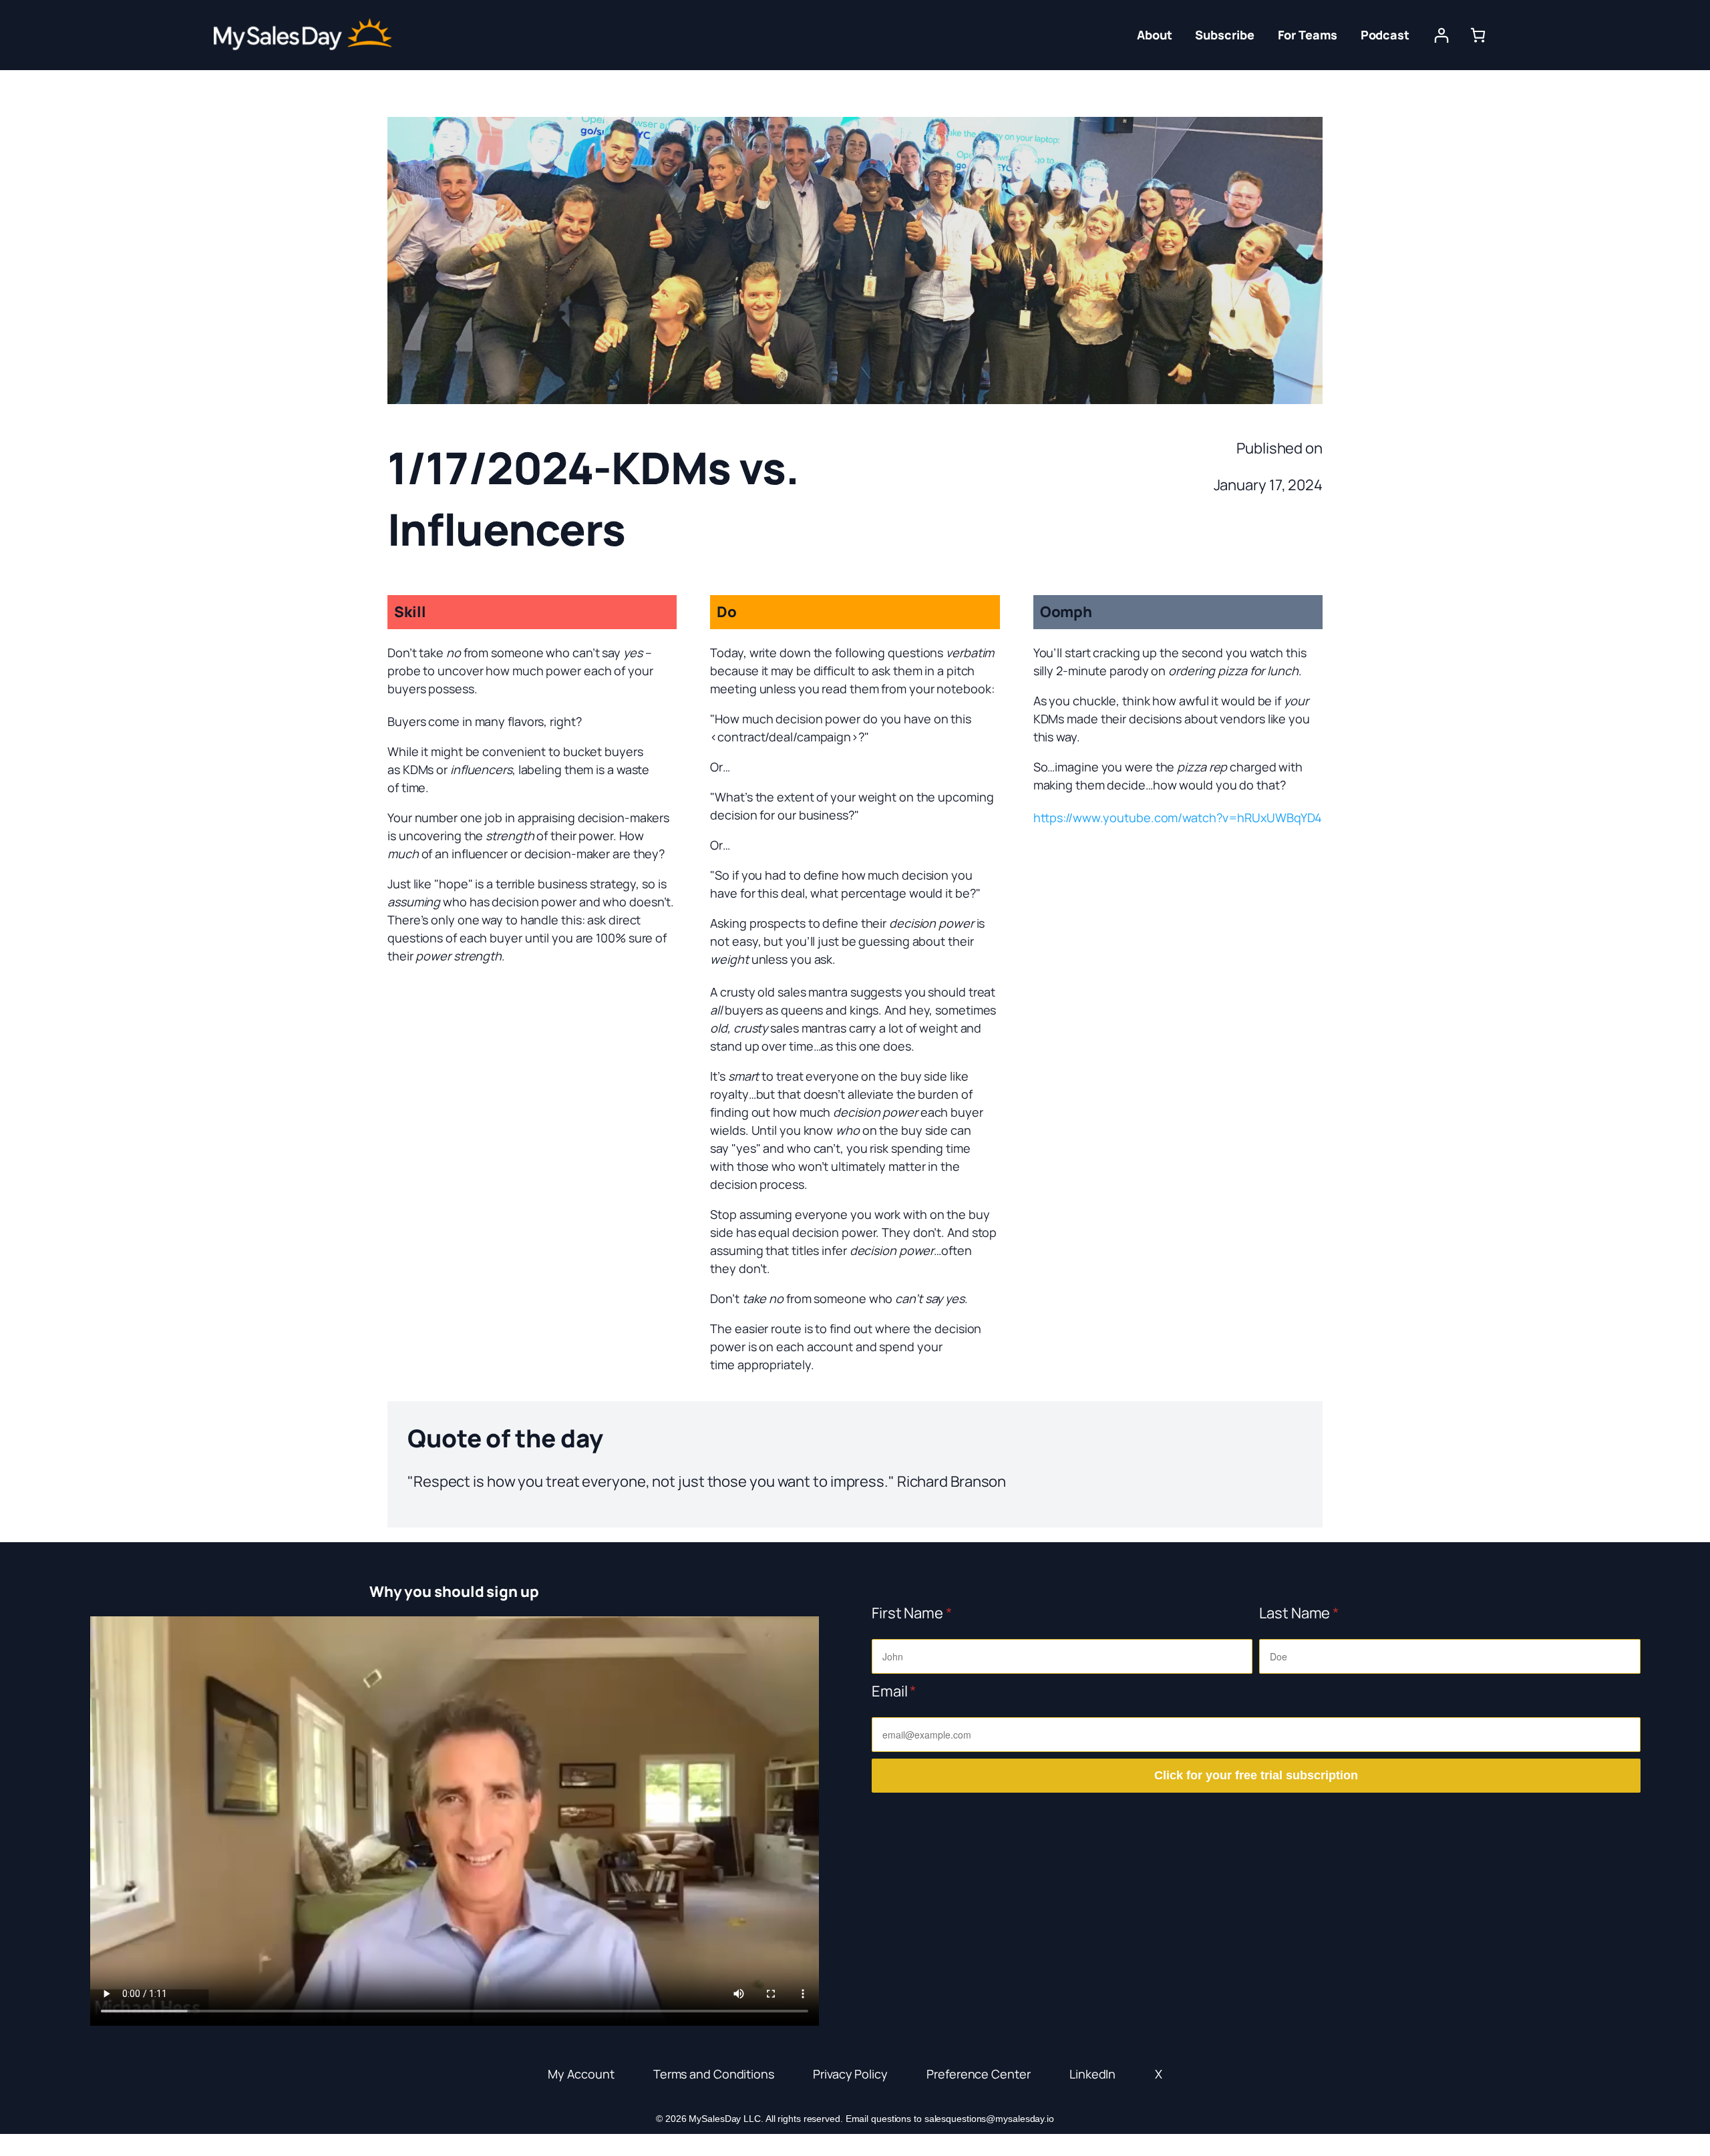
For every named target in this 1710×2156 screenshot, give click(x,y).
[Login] (1441, 35)
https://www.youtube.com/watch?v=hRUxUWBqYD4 (1178, 818)
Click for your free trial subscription (1256, 1775)
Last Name (1299, 1613)
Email (894, 1691)
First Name (912, 1613)
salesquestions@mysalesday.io (989, 2119)
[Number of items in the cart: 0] (1478, 35)
